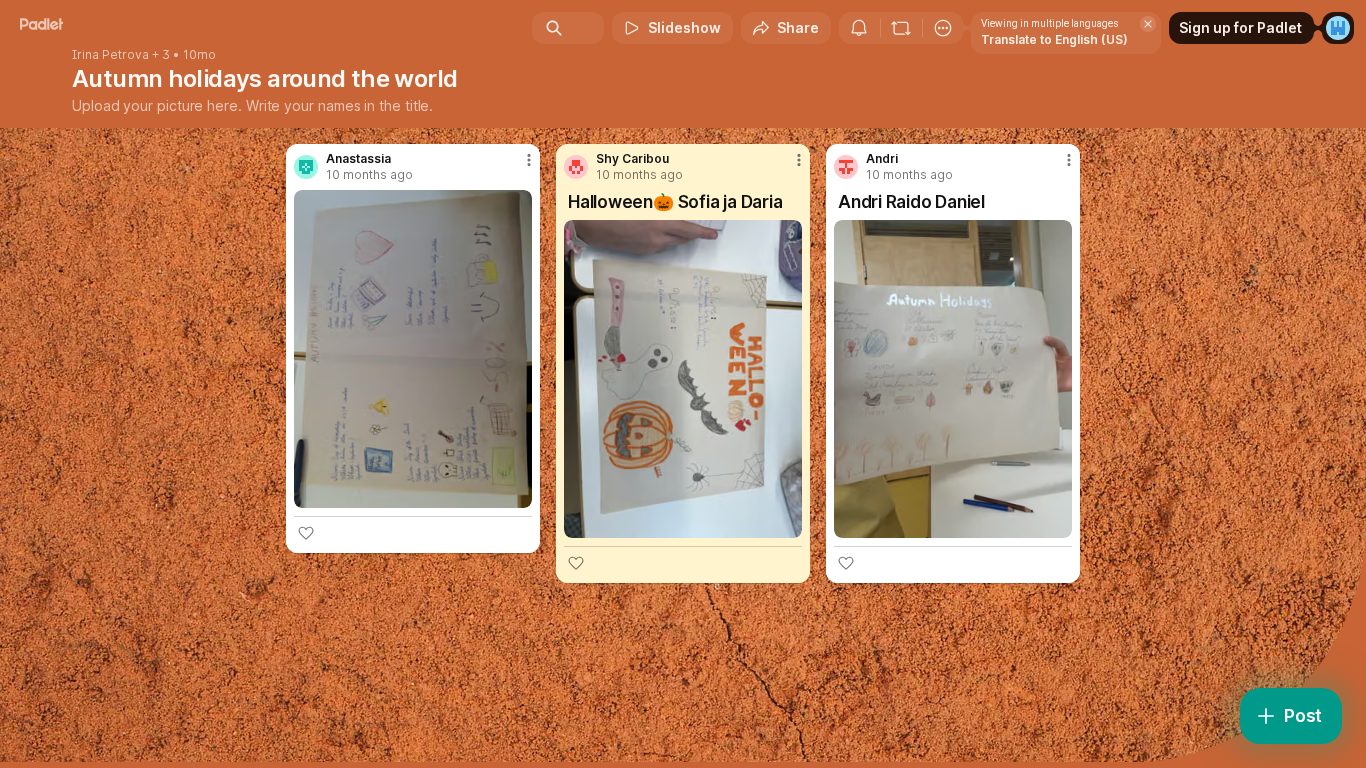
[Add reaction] (306, 533)
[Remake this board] (901, 28)
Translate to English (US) (1054, 39)
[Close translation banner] (1148, 24)
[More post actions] (529, 160)
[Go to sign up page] (1338, 28)
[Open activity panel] (859, 28)
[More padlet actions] (943, 28)
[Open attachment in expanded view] (413, 349)
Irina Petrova (110, 55)
